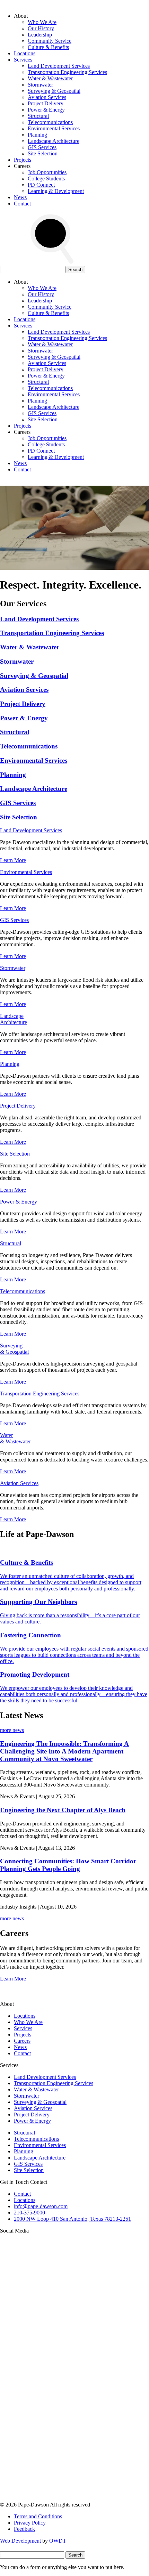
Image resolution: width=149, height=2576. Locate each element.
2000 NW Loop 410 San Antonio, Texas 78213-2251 (72, 2219)
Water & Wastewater (50, 78)
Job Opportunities (47, 172)
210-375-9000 (29, 2213)
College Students (46, 179)
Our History (41, 28)
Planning (37, 135)
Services (23, 60)
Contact (22, 204)
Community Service (50, 41)
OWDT (58, 2541)
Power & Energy (46, 110)
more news (12, 1730)
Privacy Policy (30, 2523)
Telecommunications (50, 122)
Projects (23, 160)
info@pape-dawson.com (41, 2206)
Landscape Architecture (54, 141)
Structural (38, 116)
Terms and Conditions (38, 2516)
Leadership (40, 35)
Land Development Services (59, 66)
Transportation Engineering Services (67, 72)
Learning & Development (56, 191)
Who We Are (42, 22)
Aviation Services (47, 97)
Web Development (20, 2541)
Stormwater (40, 85)
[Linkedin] (52, 2445)
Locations (25, 53)
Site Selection (43, 153)
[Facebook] (52, 2498)
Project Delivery (46, 103)
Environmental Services (54, 128)
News (20, 197)
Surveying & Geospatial (54, 91)
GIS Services (42, 147)
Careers (22, 2041)
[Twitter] (52, 2391)
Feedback (24, 2529)
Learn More (13, 860)
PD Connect (41, 185)
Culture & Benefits (48, 47)
